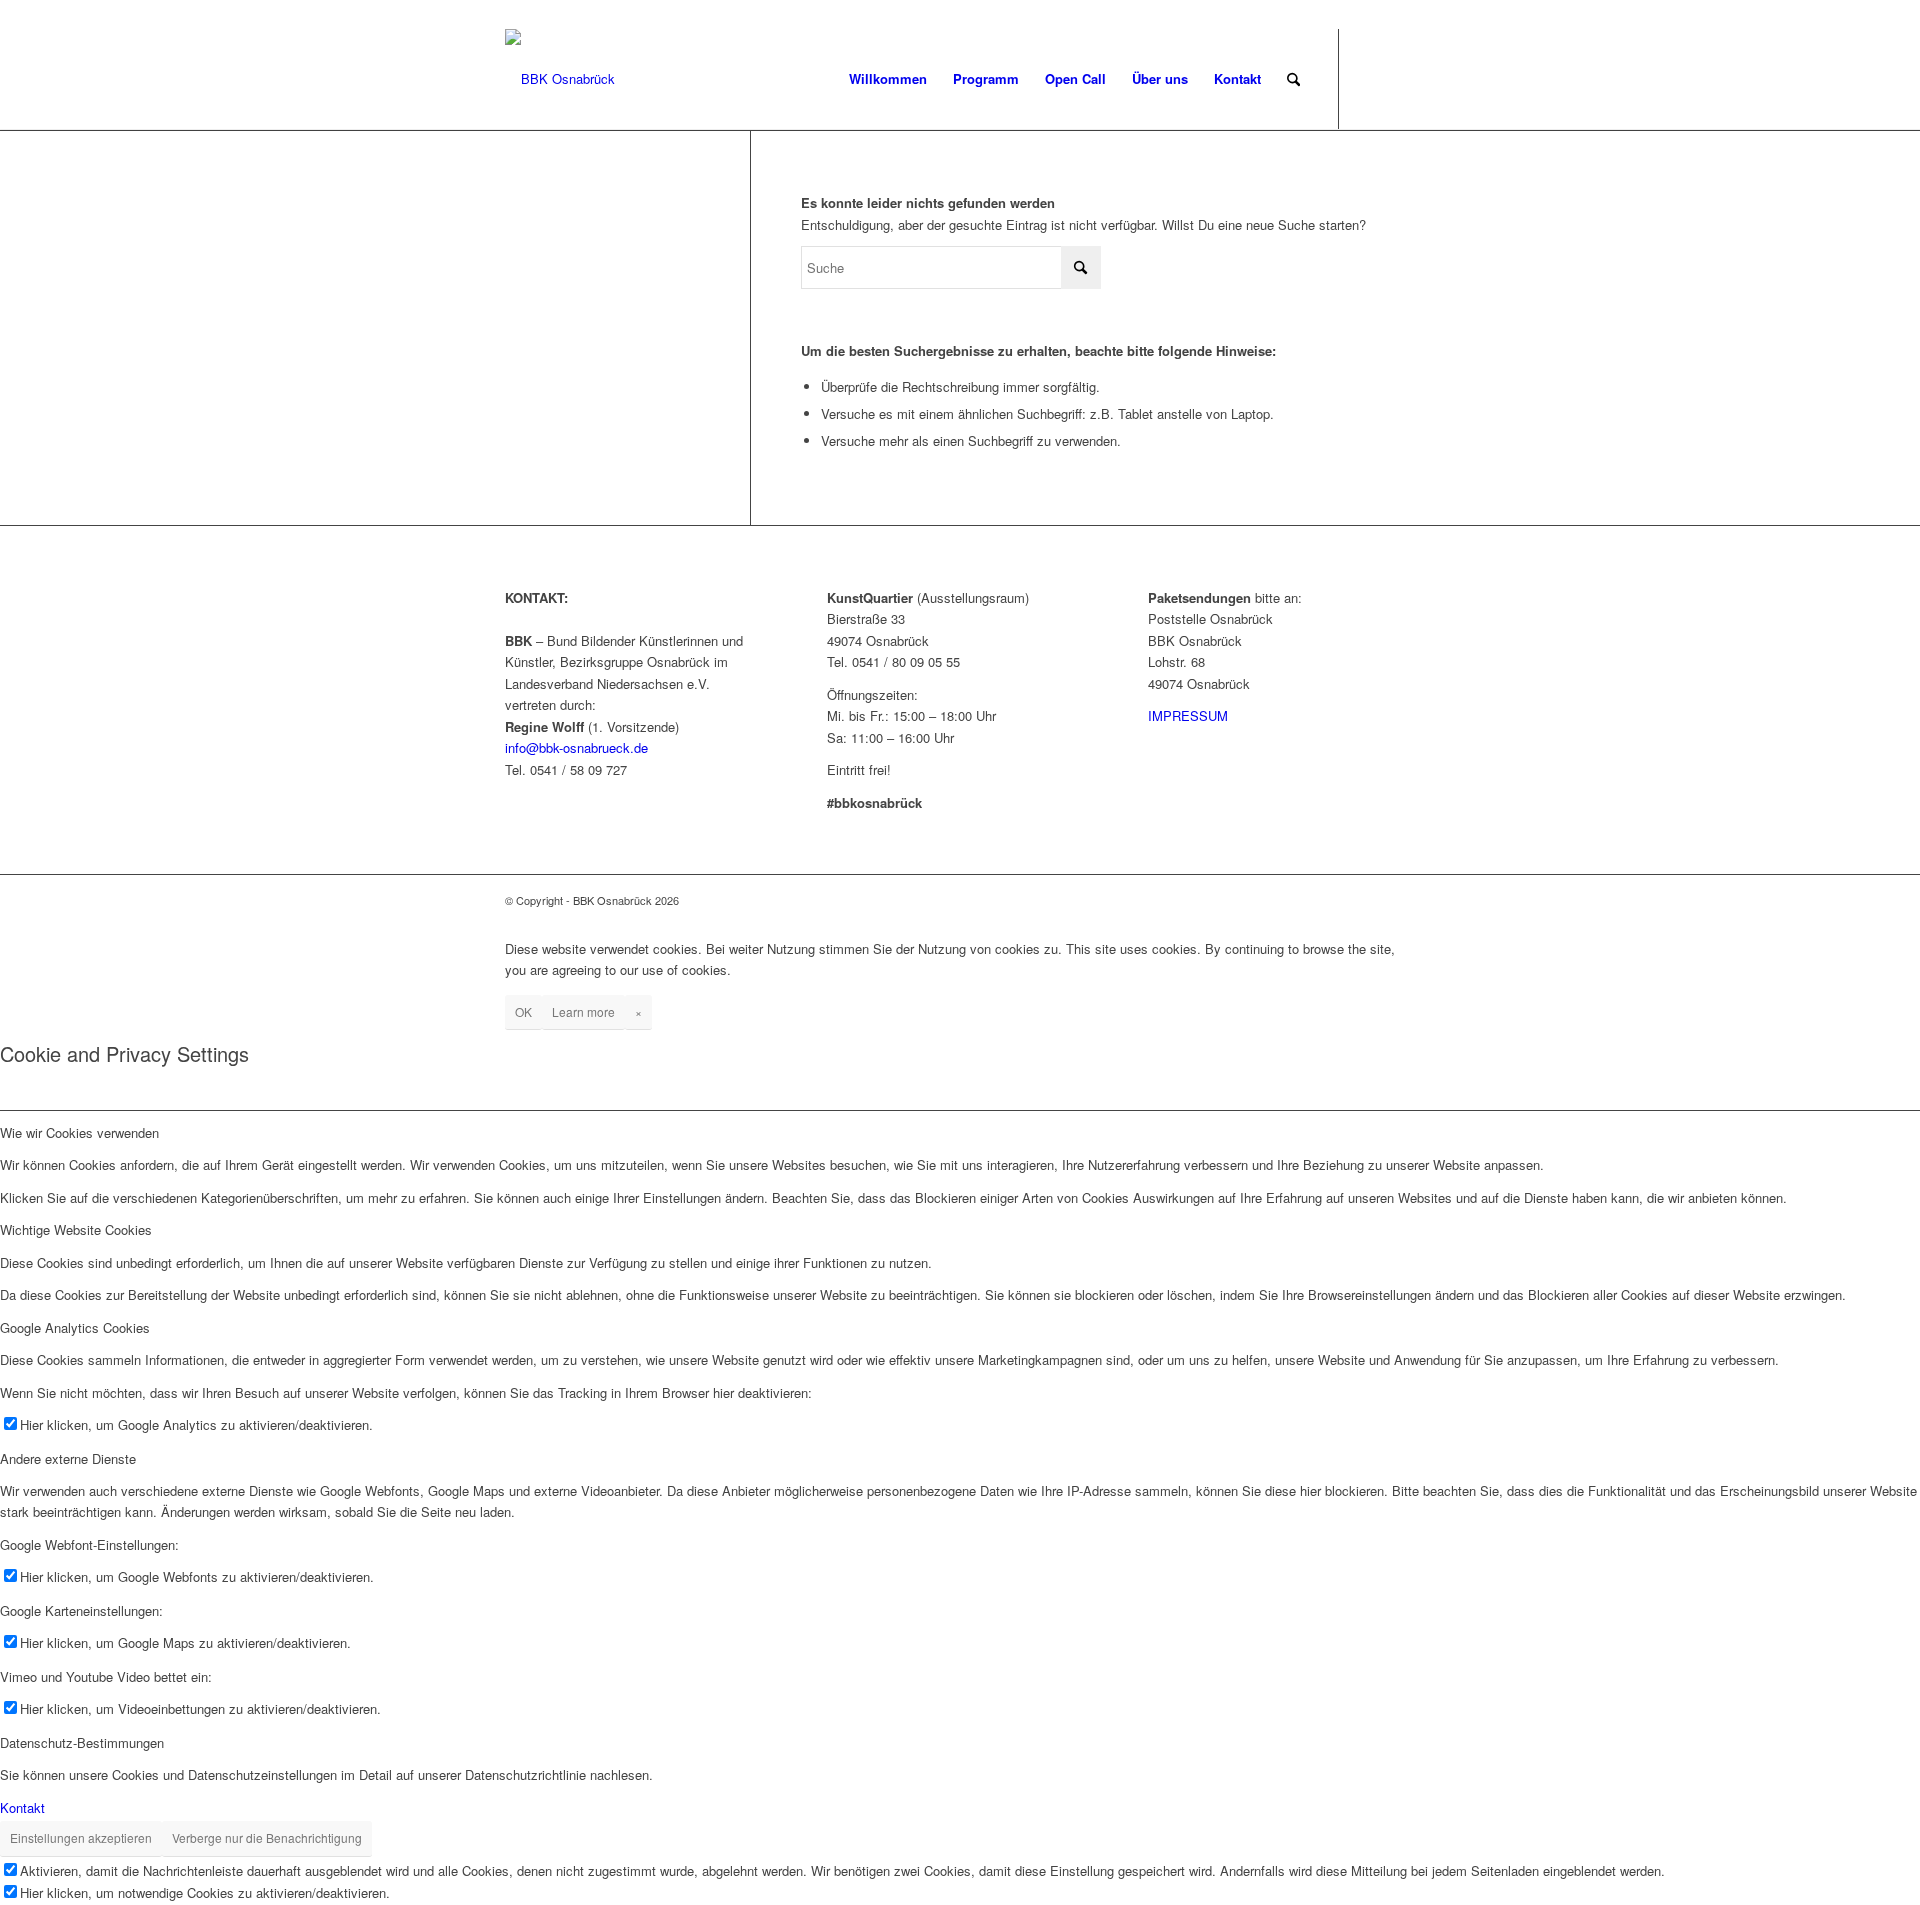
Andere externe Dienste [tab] (68, 1458)
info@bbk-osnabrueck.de (576, 747)
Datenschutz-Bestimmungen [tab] (82, 1742)
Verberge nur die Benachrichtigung (267, 1837)
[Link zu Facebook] (1370, 78)
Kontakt (22, 1807)
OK (523, 1011)
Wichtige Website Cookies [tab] (76, 1229)
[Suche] (1293, 79)
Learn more (583, 1011)
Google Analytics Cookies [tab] (75, 1327)
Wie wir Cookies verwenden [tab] (79, 1132)
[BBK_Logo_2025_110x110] (560, 79)
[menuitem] (888, 79)
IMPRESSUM (1188, 715)
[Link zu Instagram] (1400, 78)
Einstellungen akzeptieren (81, 1837)
